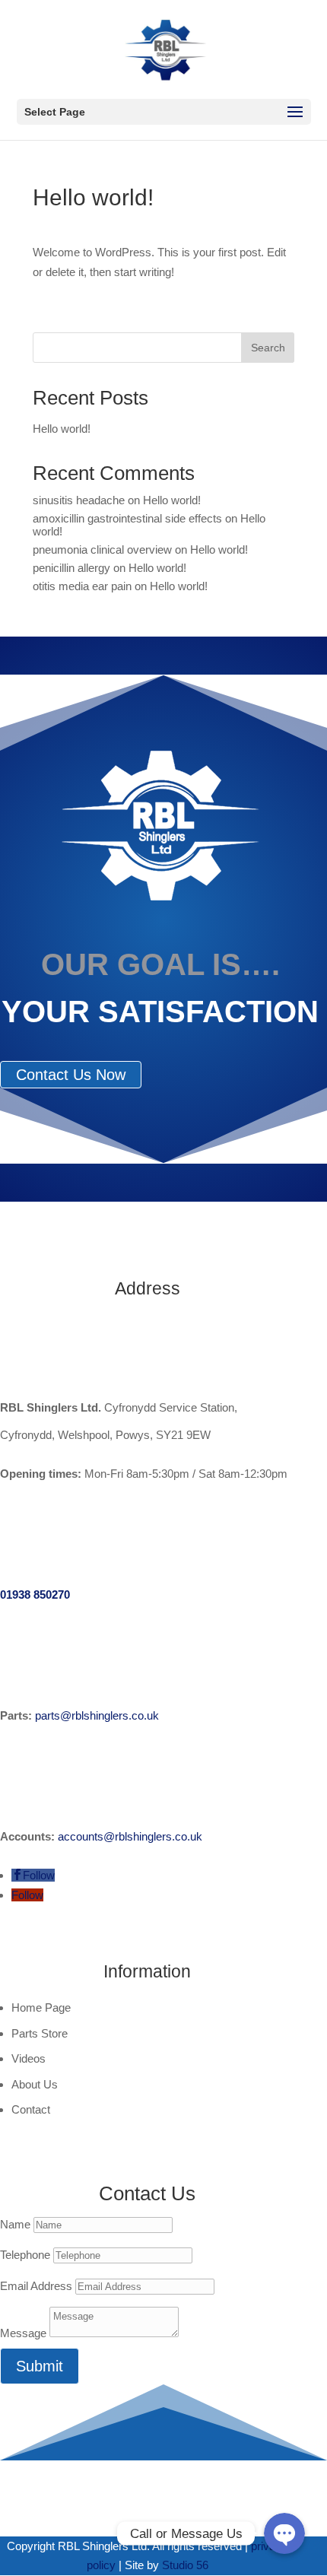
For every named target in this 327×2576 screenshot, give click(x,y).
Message (23, 2333)
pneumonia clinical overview (102, 550)
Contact (31, 2109)
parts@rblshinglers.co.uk (97, 1715)
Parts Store (40, 2033)
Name (15, 2224)
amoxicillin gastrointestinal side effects (127, 518)
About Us (35, 2084)
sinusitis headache (79, 500)
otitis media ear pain (82, 586)
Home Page (41, 2007)
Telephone (25, 2255)
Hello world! (62, 429)
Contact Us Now (71, 1075)
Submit (40, 2366)
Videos (29, 2058)
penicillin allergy (71, 568)
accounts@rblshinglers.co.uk (130, 1836)
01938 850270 (35, 1595)
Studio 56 (185, 2565)
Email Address (36, 2286)
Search (268, 348)
